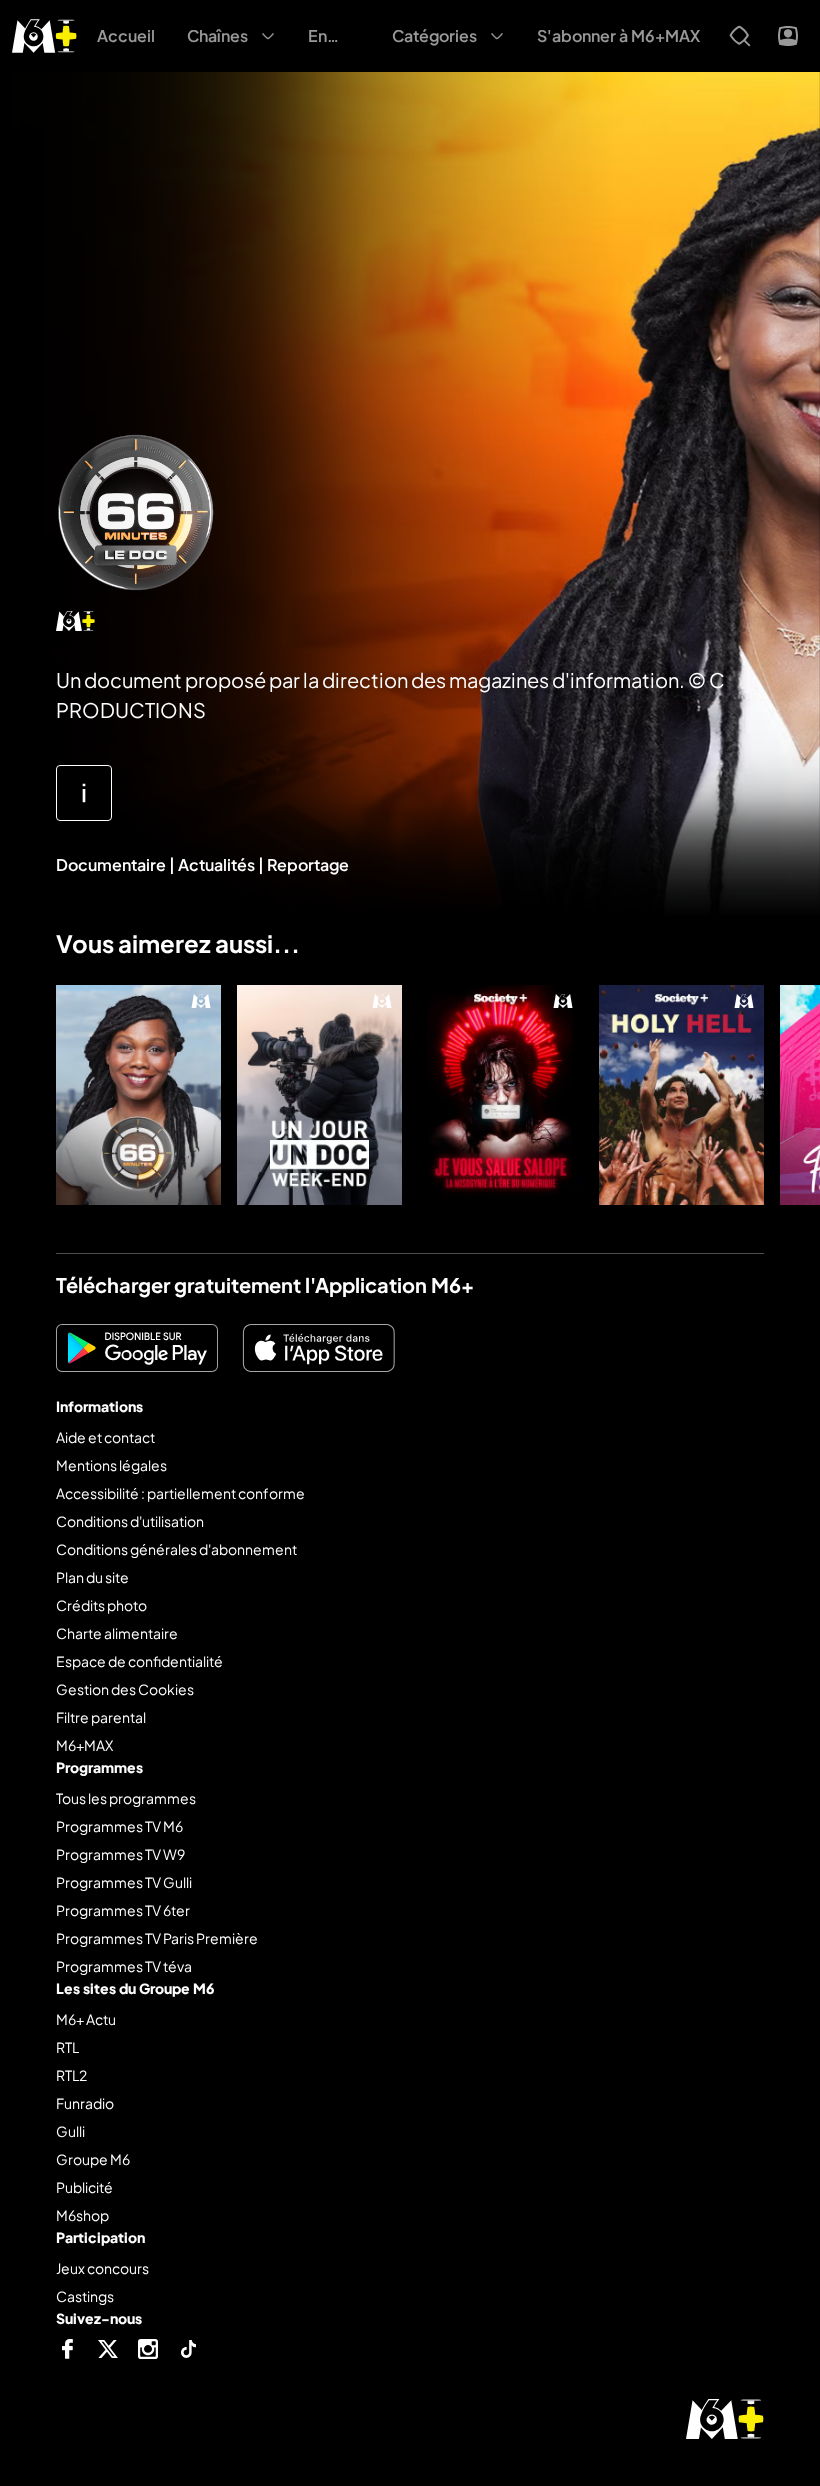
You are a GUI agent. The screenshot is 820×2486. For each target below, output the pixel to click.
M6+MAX (84, 1745)
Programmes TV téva (124, 1966)
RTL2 (71, 2075)
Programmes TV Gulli (124, 1882)
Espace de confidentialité (139, 1661)
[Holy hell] (681, 1095)
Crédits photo (101, 1605)
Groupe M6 (93, 2159)
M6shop (82, 2215)
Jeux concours (102, 2268)
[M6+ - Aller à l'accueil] (44, 33)
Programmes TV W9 (120, 1854)
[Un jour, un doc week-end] (319, 1095)
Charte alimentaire (117, 1633)
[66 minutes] (138, 1095)
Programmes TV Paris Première (157, 1938)
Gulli (70, 2131)
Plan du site (92, 1577)
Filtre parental (101, 1717)
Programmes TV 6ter (123, 1910)
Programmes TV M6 (119, 1826)
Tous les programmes (126, 1798)
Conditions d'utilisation (130, 1521)
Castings (85, 2296)
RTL (67, 2047)
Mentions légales (111, 1465)
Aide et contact (105, 1437)
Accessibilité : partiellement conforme (180, 1493)
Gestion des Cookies (125, 1689)
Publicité (84, 2187)
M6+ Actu (86, 2019)
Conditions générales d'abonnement (176, 1549)
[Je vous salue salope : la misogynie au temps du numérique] (500, 1095)
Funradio (85, 2103)
